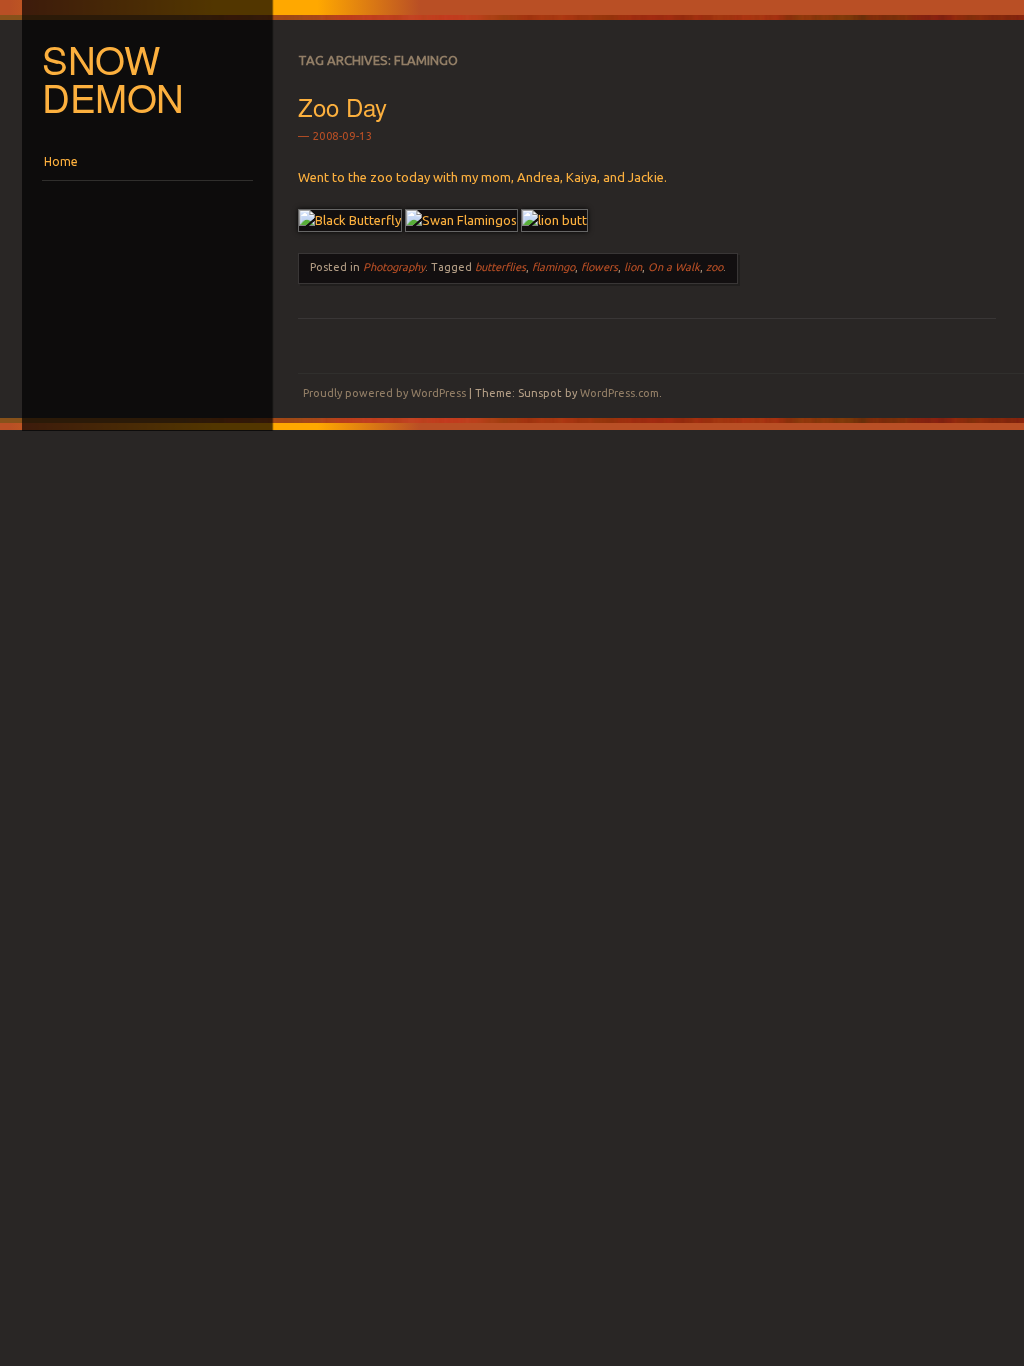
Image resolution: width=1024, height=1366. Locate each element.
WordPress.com (619, 393)
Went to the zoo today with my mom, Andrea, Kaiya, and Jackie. (482, 177)
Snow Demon (113, 78)
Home (61, 161)
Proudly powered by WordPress (384, 393)
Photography (394, 267)
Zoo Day (342, 106)
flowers (599, 267)
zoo (714, 267)
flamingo (553, 267)
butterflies (500, 267)
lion (633, 267)
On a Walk (674, 267)
